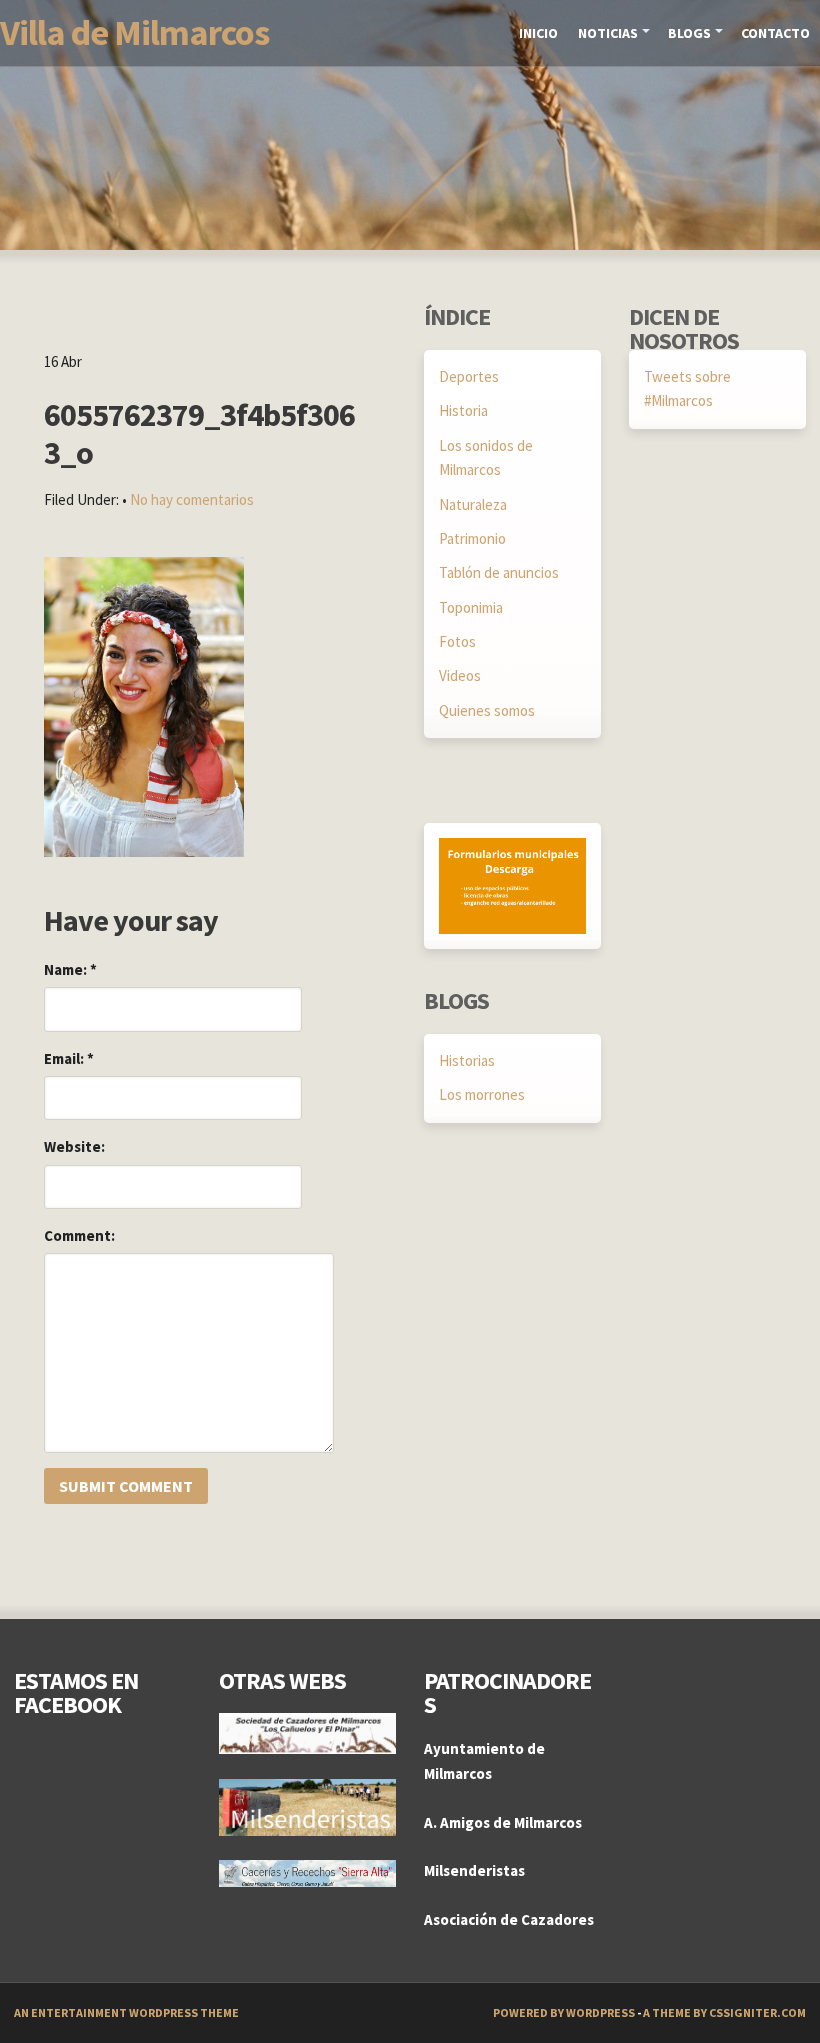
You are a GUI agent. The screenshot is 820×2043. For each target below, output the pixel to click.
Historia (463, 410)
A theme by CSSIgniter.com (724, 2012)
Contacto (775, 33)
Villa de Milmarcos (134, 32)
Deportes (469, 376)
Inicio (538, 33)
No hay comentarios (192, 499)
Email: (69, 1058)
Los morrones (482, 1094)
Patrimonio (472, 538)
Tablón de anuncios (499, 572)
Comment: (79, 1235)
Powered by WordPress (564, 2012)
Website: (74, 1146)
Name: (70, 969)
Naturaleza (473, 504)
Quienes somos (487, 710)
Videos (460, 675)
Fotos (457, 641)
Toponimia (471, 607)
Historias (467, 1060)
